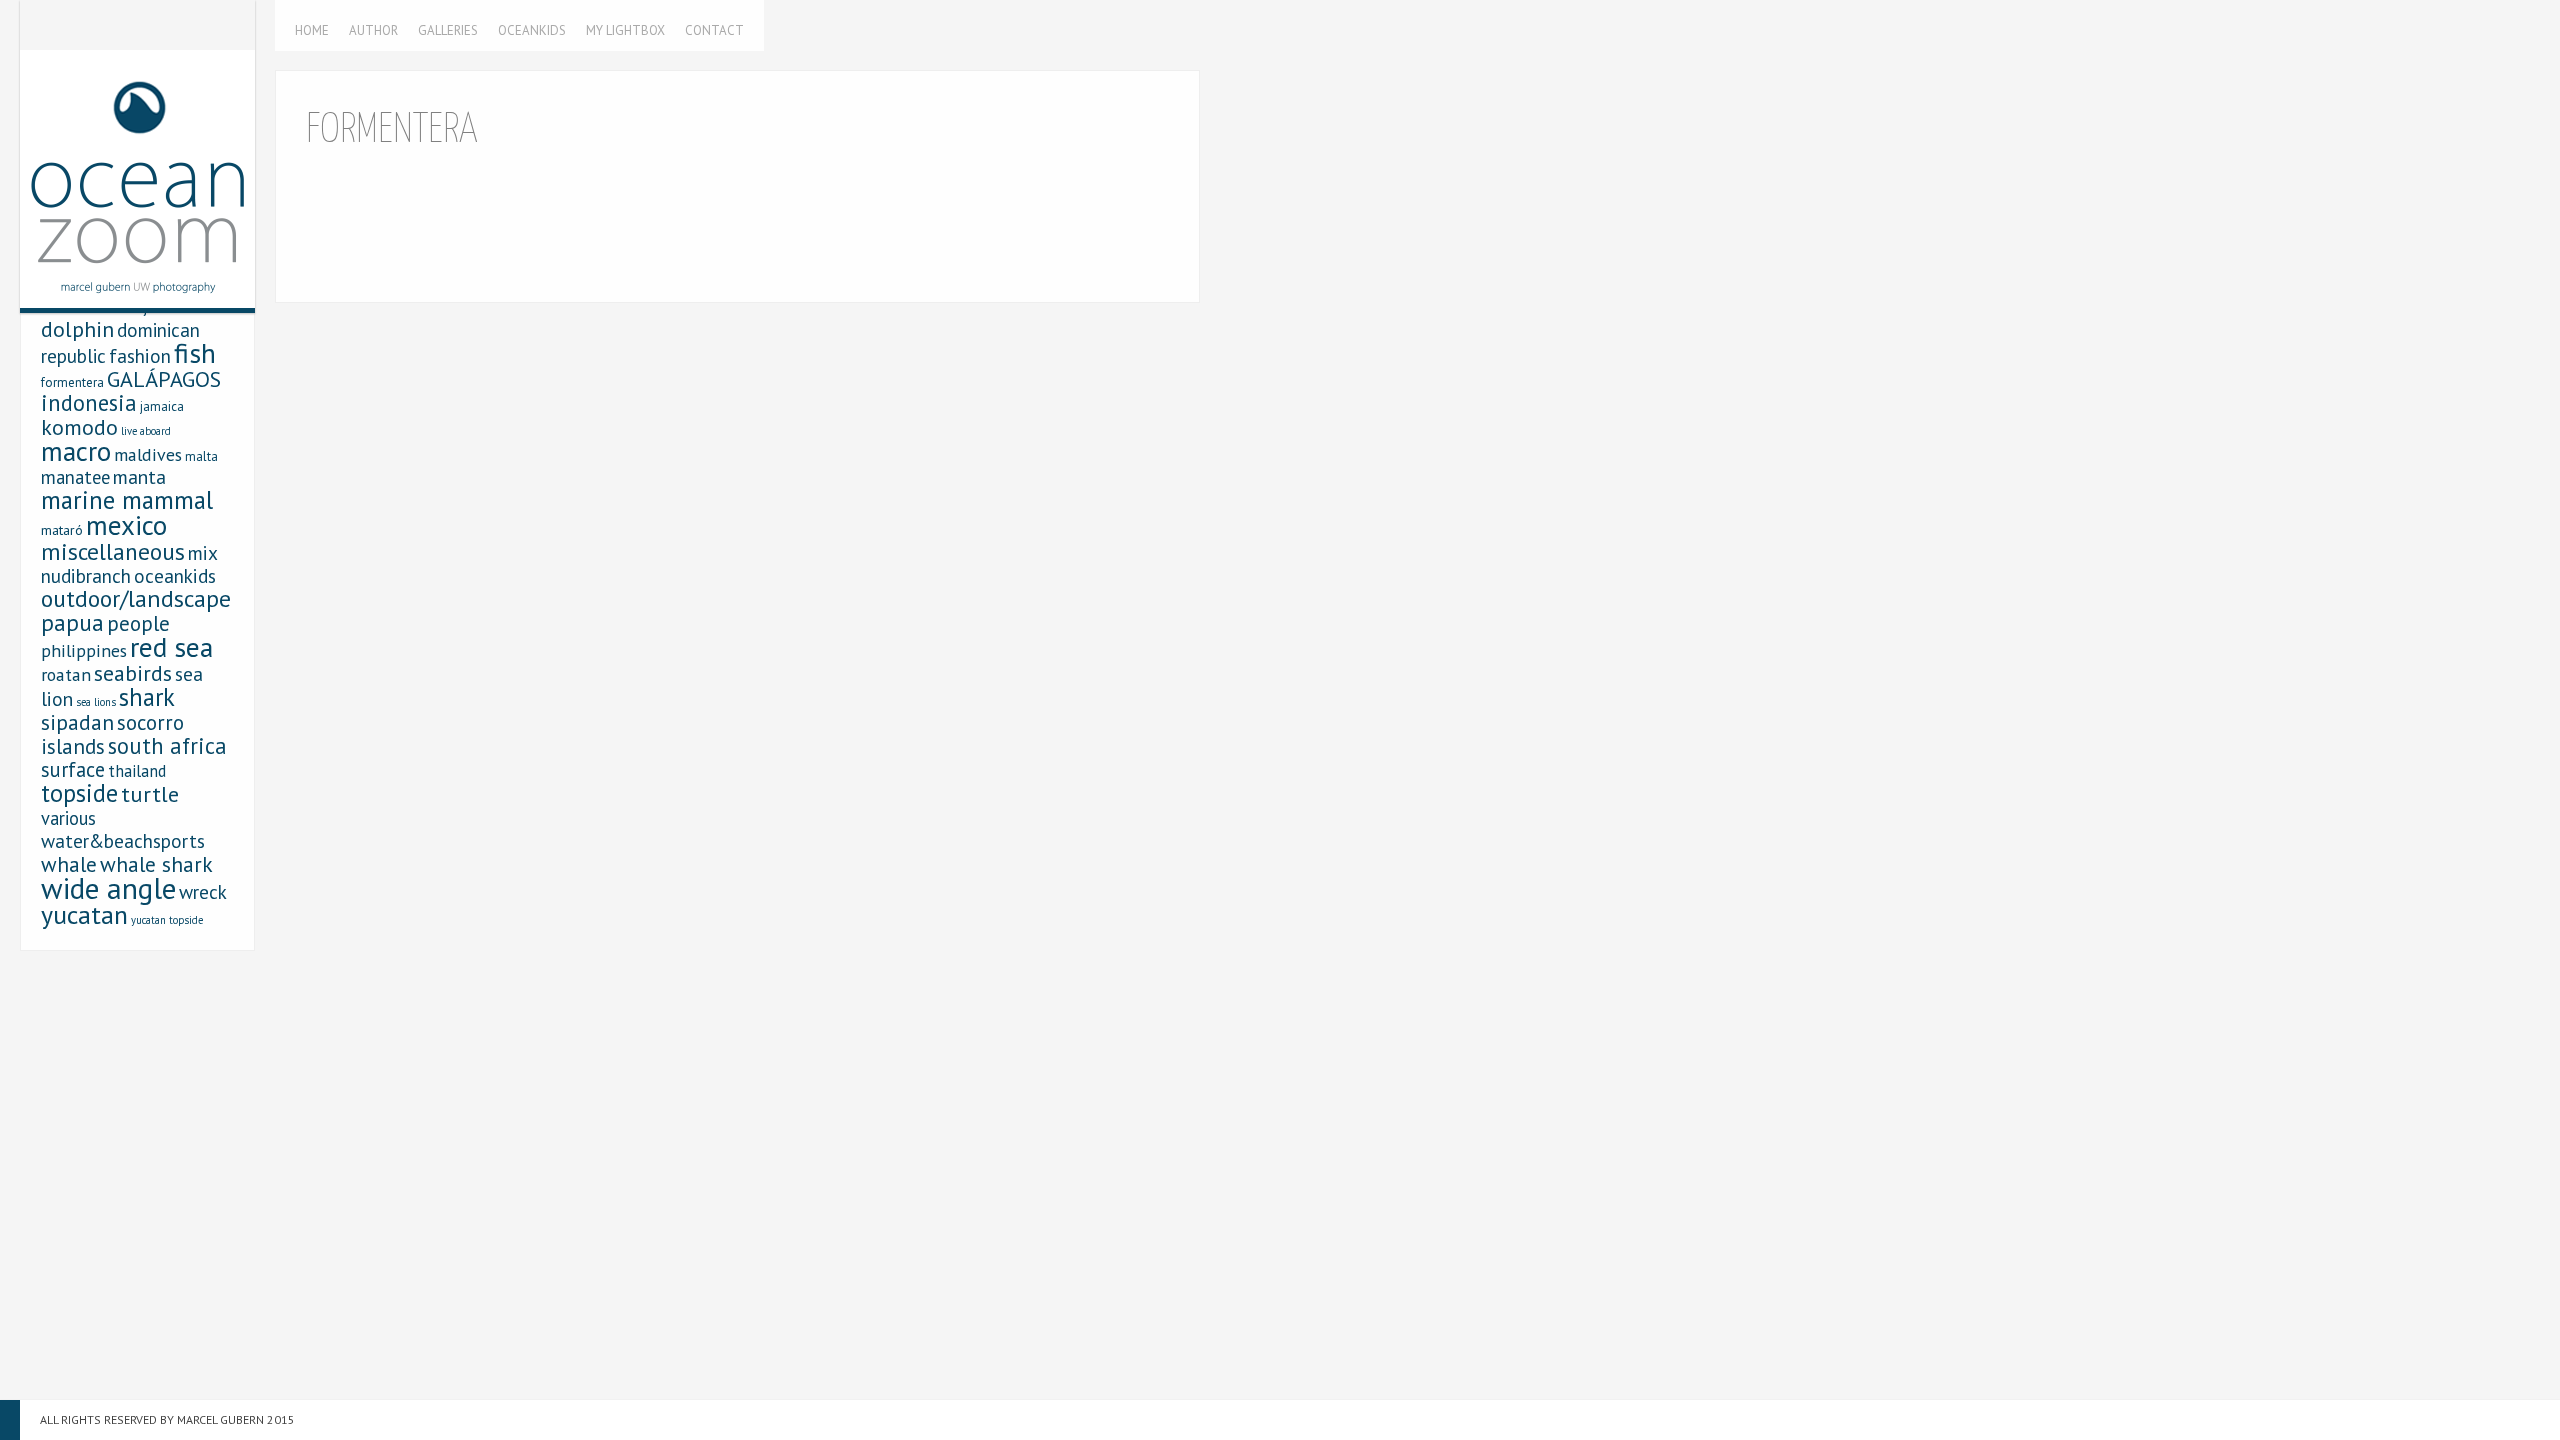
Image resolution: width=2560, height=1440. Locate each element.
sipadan (77, 722)
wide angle (108, 888)
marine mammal (127, 500)
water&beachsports (123, 841)
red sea (171, 647)
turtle (150, 793)
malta (201, 456)
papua (72, 622)
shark (147, 697)
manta (139, 476)
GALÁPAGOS (164, 379)
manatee (75, 477)
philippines (84, 650)
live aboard (146, 431)
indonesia (89, 402)
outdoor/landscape (136, 598)
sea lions (96, 702)
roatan (66, 674)
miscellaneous (113, 551)
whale (69, 864)
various (68, 818)
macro (76, 451)
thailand (137, 771)
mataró (62, 530)
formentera (72, 382)
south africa (167, 745)
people (138, 623)
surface (73, 769)
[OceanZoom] (137, 154)
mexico (126, 525)
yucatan (84, 914)
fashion (140, 355)
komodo (79, 427)
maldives (148, 454)
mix (203, 552)
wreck (203, 891)
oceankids (175, 575)
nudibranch (86, 575)
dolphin (77, 329)
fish (195, 353)
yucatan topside (167, 920)
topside (79, 793)
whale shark (156, 864)
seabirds (133, 673)
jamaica (162, 406)
